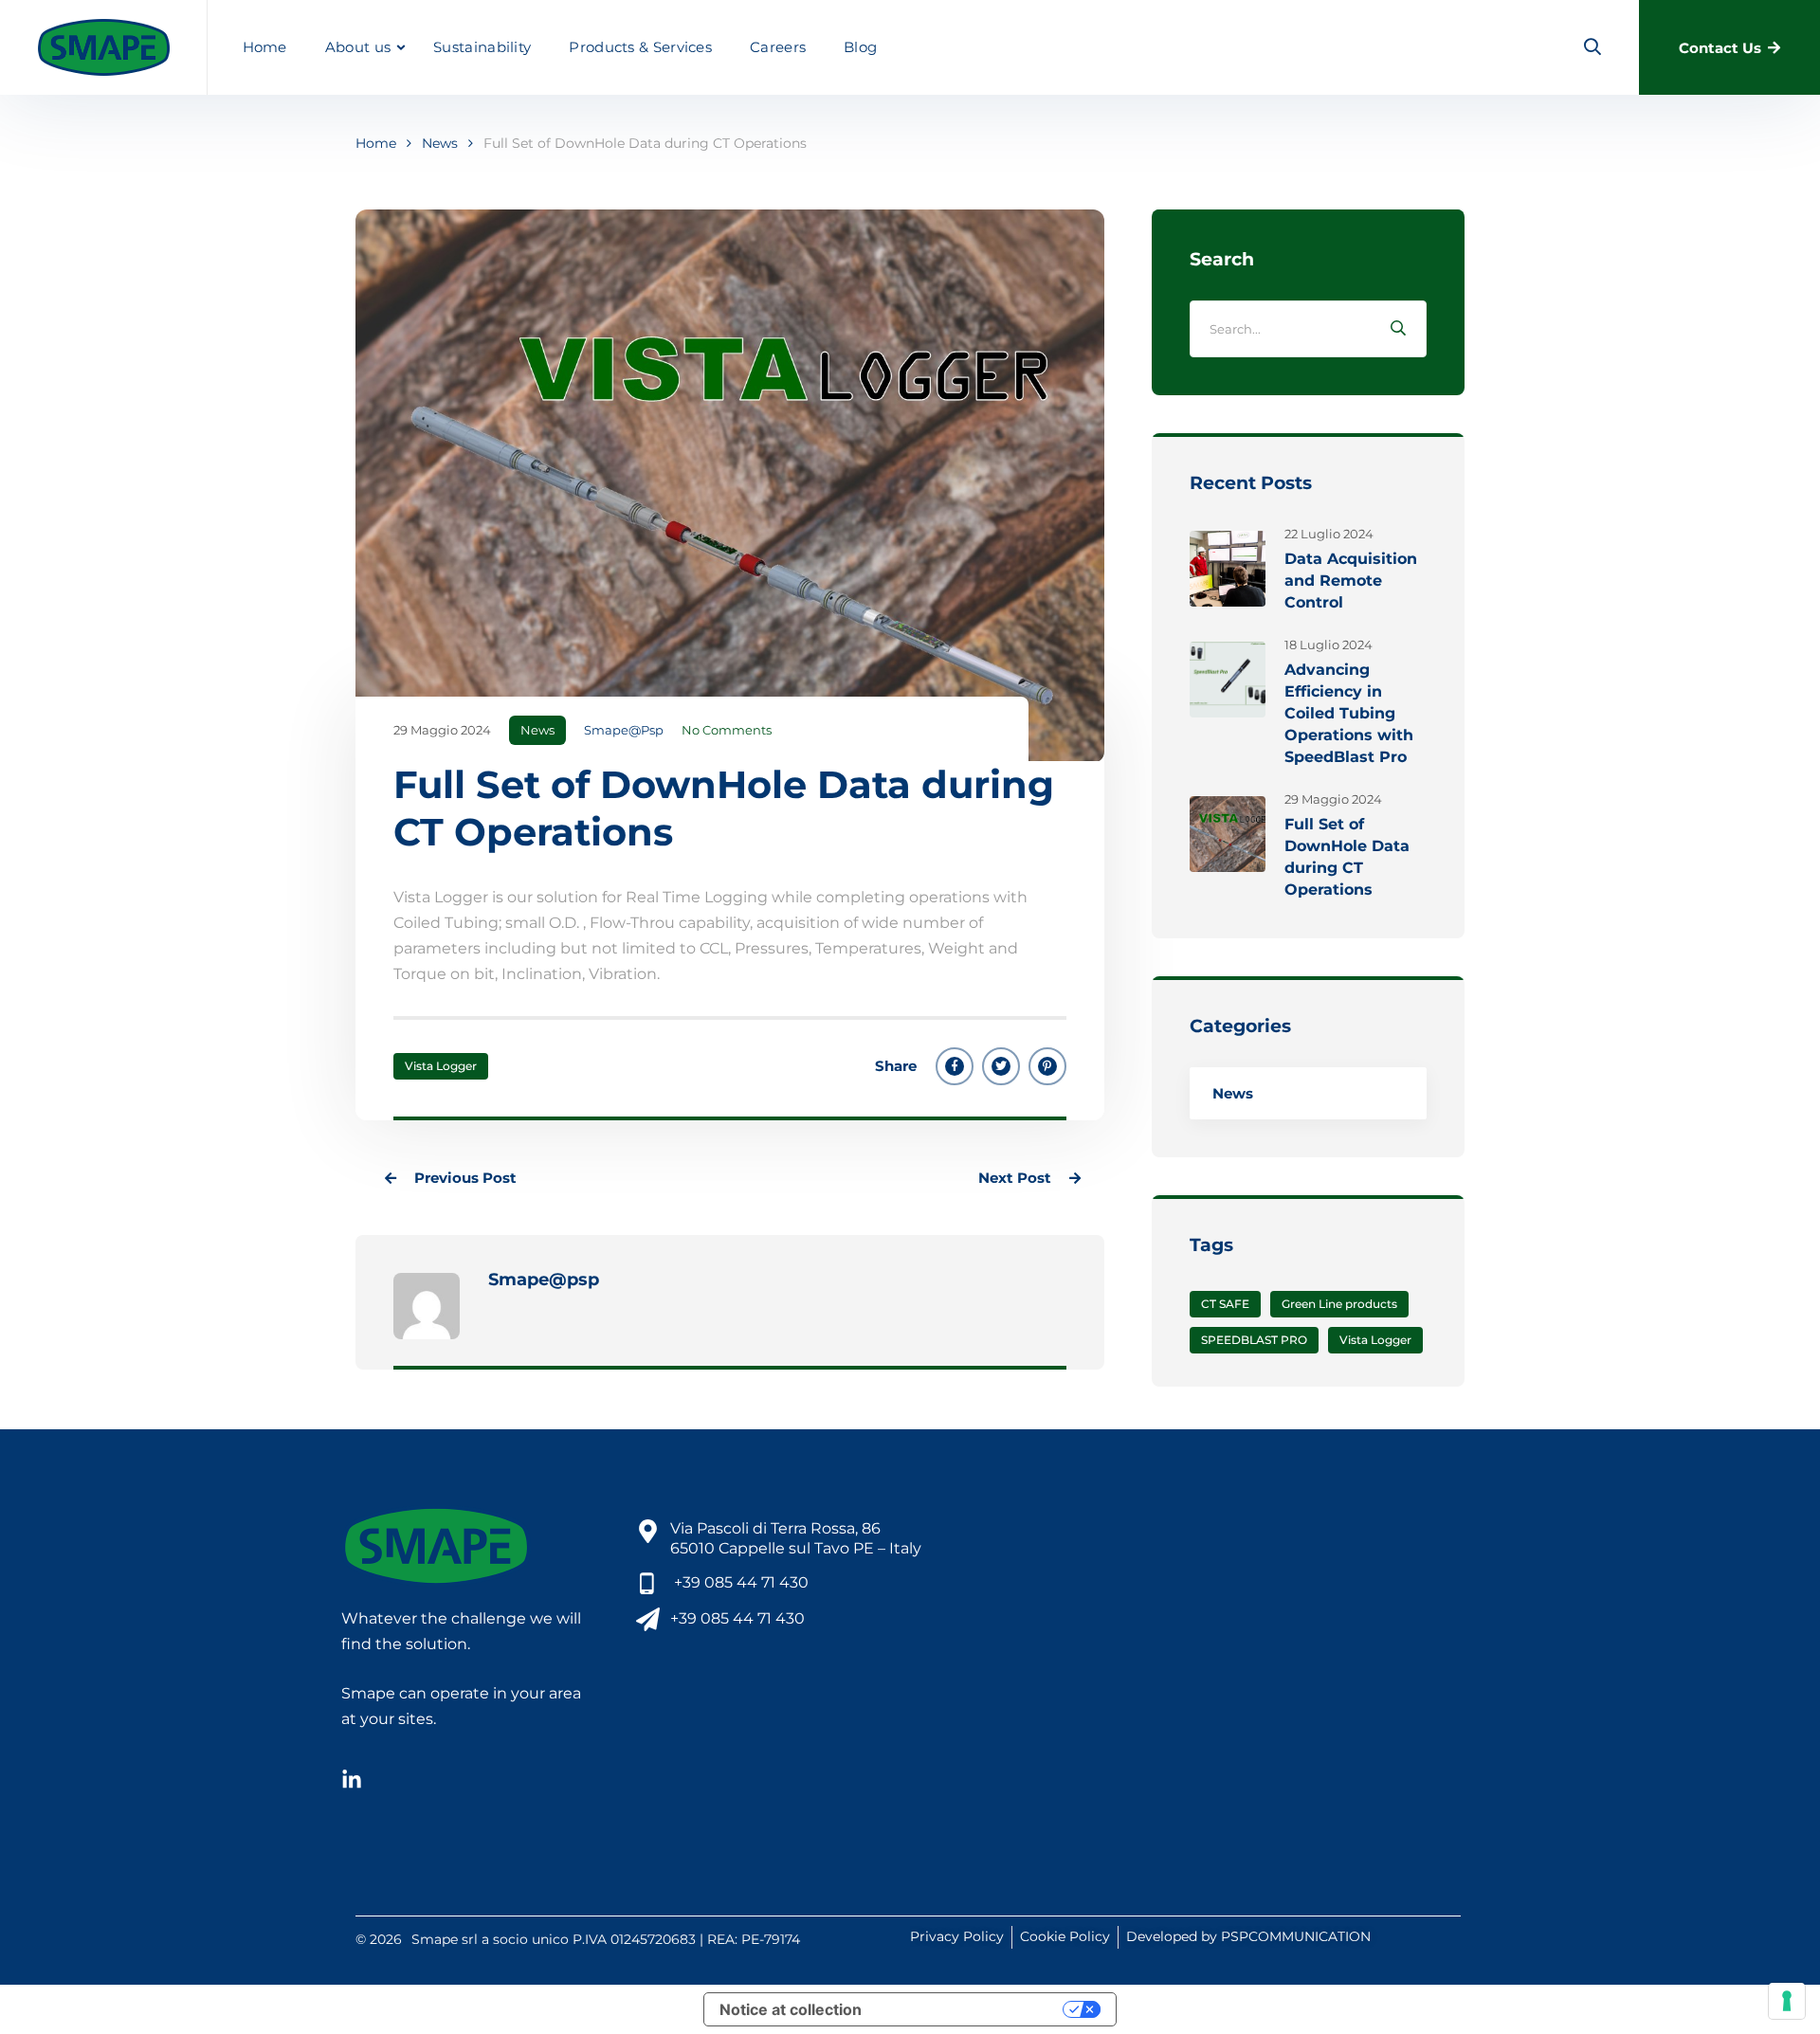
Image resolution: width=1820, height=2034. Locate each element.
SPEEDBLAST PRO (1254, 1340)
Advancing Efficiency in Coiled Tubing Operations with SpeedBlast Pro (1349, 713)
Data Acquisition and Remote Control (1351, 581)
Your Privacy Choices (972, 2009)
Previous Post (464, 1178)
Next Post (1017, 1178)
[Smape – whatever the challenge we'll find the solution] (104, 47)
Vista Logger (441, 1066)
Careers (778, 47)
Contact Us (1720, 48)
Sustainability (482, 47)
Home (265, 47)
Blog (860, 47)
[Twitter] (1001, 1066)
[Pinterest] (1047, 1066)
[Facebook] (955, 1066)
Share (896, 1066)
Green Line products (1339, 1304)
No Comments (727, 730)
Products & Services (640, 47)
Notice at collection (791, 2009)
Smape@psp (624, 730)
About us (358, 47)
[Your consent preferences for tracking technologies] (1787, 2001)
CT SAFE (1225, 1304)
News (440, 143)
